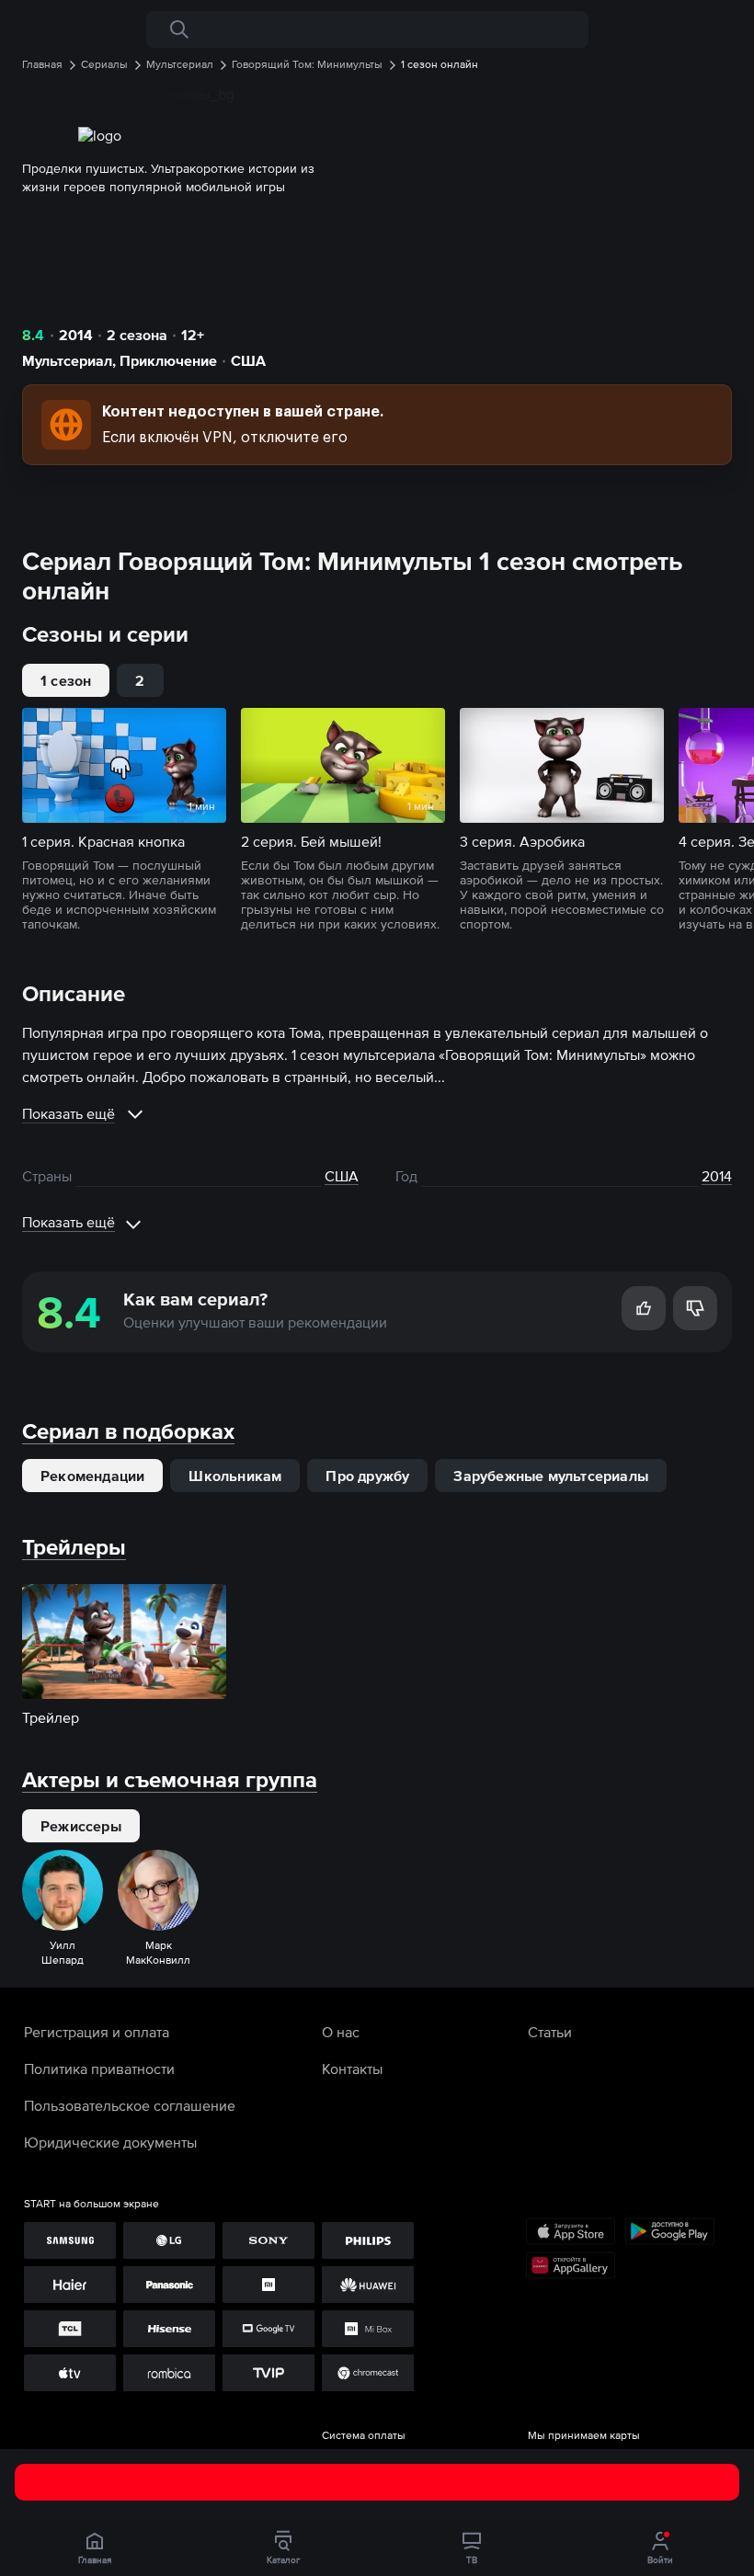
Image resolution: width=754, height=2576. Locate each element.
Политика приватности (99, 2069)
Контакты (352, 2069)
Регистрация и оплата (97, 2032)
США (248, 360)
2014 (76, 335)
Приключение (168, 360)
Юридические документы (110, 2142)
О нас (341, 2032)
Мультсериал (67, 360)
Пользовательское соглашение (130, 2105)
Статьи (550, 2032)
